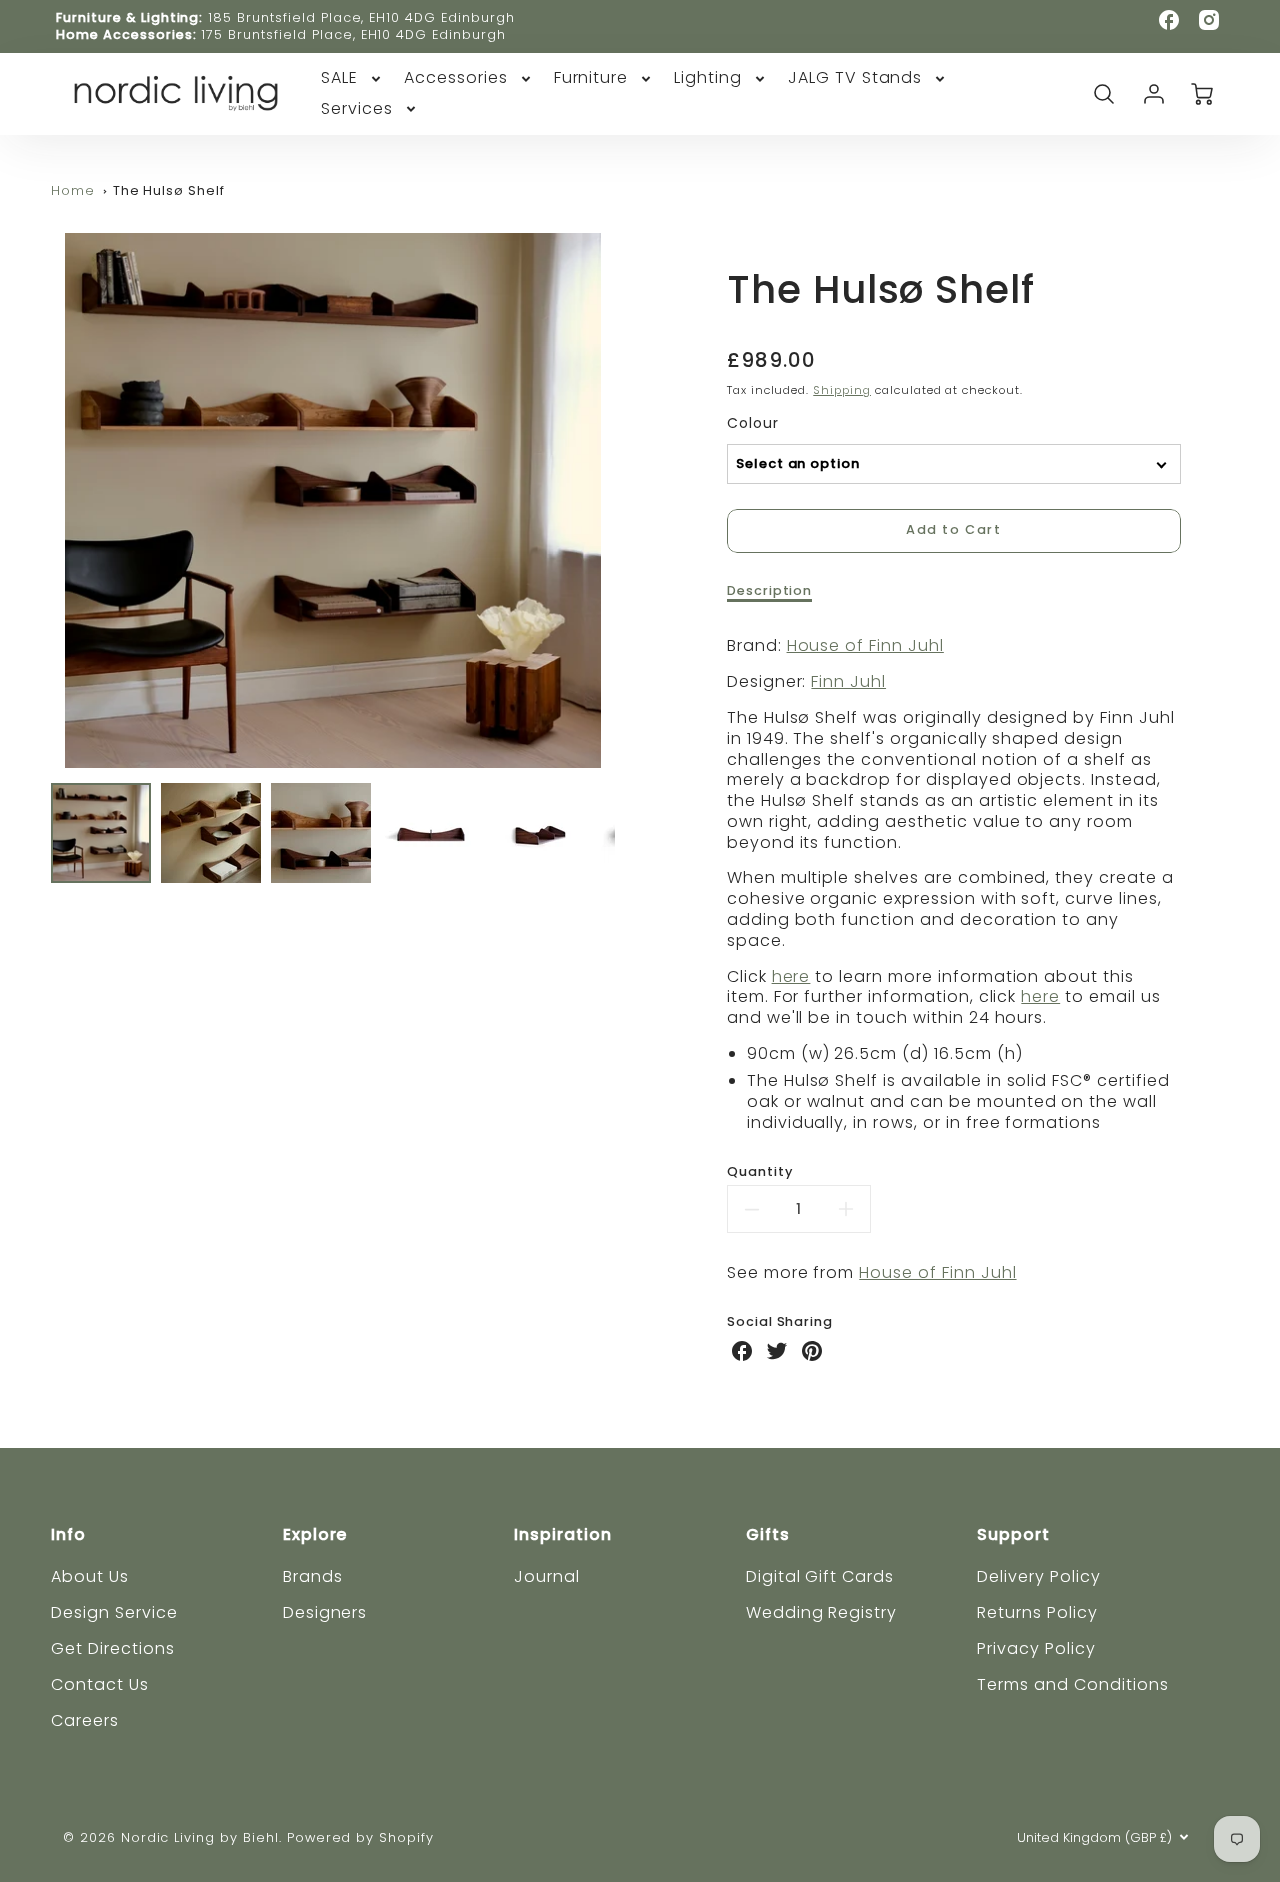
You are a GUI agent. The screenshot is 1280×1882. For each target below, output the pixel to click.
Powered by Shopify (360, 1837)
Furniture (591, 78)
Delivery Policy (1038, 1576)
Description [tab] (770, 591)
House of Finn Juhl (865, 645)
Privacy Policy (1036, 1648)
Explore (315, 1534)
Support (1013, 1534)
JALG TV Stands (855, 78)
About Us (90, 1576)
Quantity (760, 1172)
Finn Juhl (848, 681)
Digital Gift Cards (820, 1576)
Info (68, 1534)
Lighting (708, 78)
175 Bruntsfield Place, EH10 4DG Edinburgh (353, 34)
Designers (325, 1612)
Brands (313, 1576)
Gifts (768, 1534)
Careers (85, 1720)
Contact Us (100, 1684)
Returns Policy (1037, 1612)
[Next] (630, 500)
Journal (547, 1576)
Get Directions (112, 1648)
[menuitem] (352, 78)
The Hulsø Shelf (169, 190)
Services (357, 109)
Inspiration (563, 1534)
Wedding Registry (821, 1612)
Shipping (842, 390)
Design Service (114, 1612)
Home (73, 190)
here (791, 976)
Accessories (456, 78)
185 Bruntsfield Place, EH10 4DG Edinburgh (361, 17)
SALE (339, 78)
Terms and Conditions (1072, 1684)
